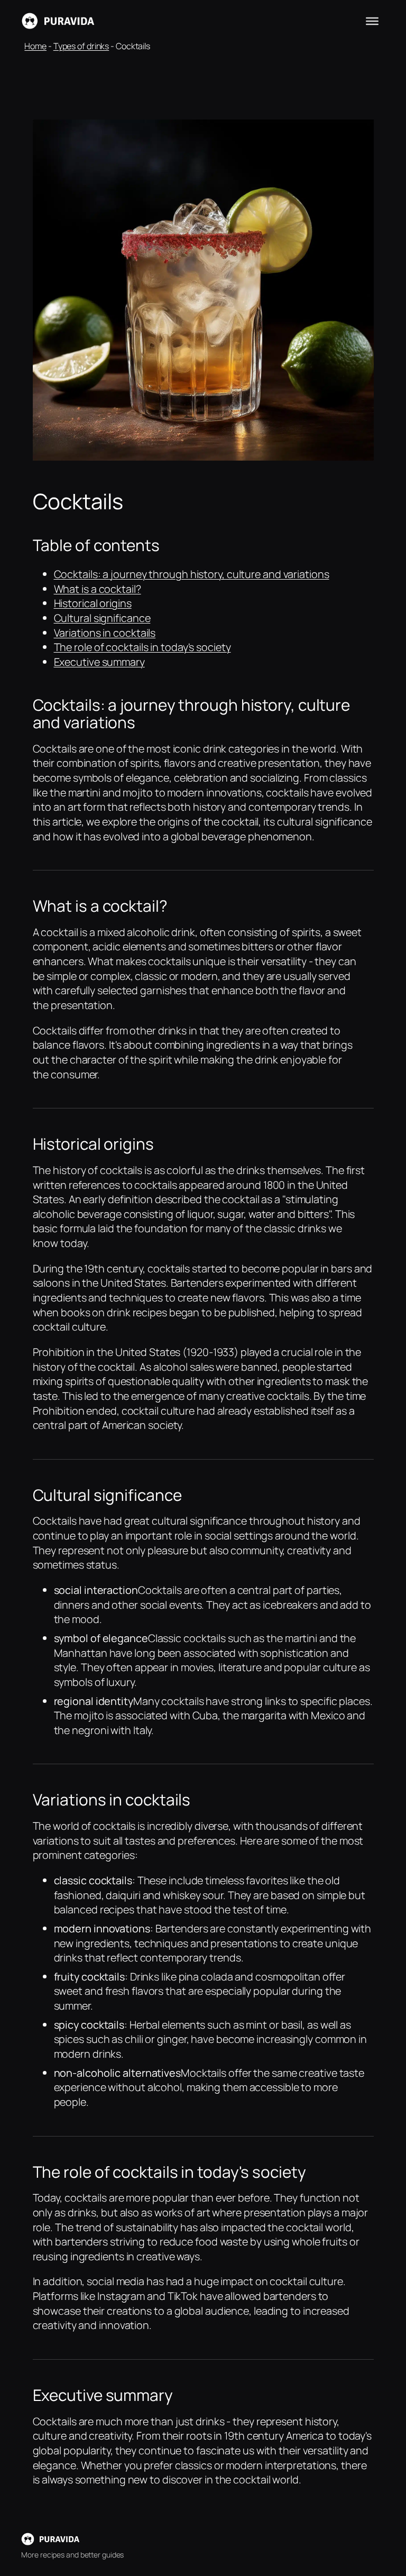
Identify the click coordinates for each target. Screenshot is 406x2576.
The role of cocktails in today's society (142, 647)
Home (35, 46)
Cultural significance (102, 618)
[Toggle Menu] (372, 21)
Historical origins (93, 603)
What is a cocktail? (98, 589)
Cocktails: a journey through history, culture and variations (192, 574)
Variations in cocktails (105, 633)
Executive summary (99, 662)
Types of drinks (81, 46)
